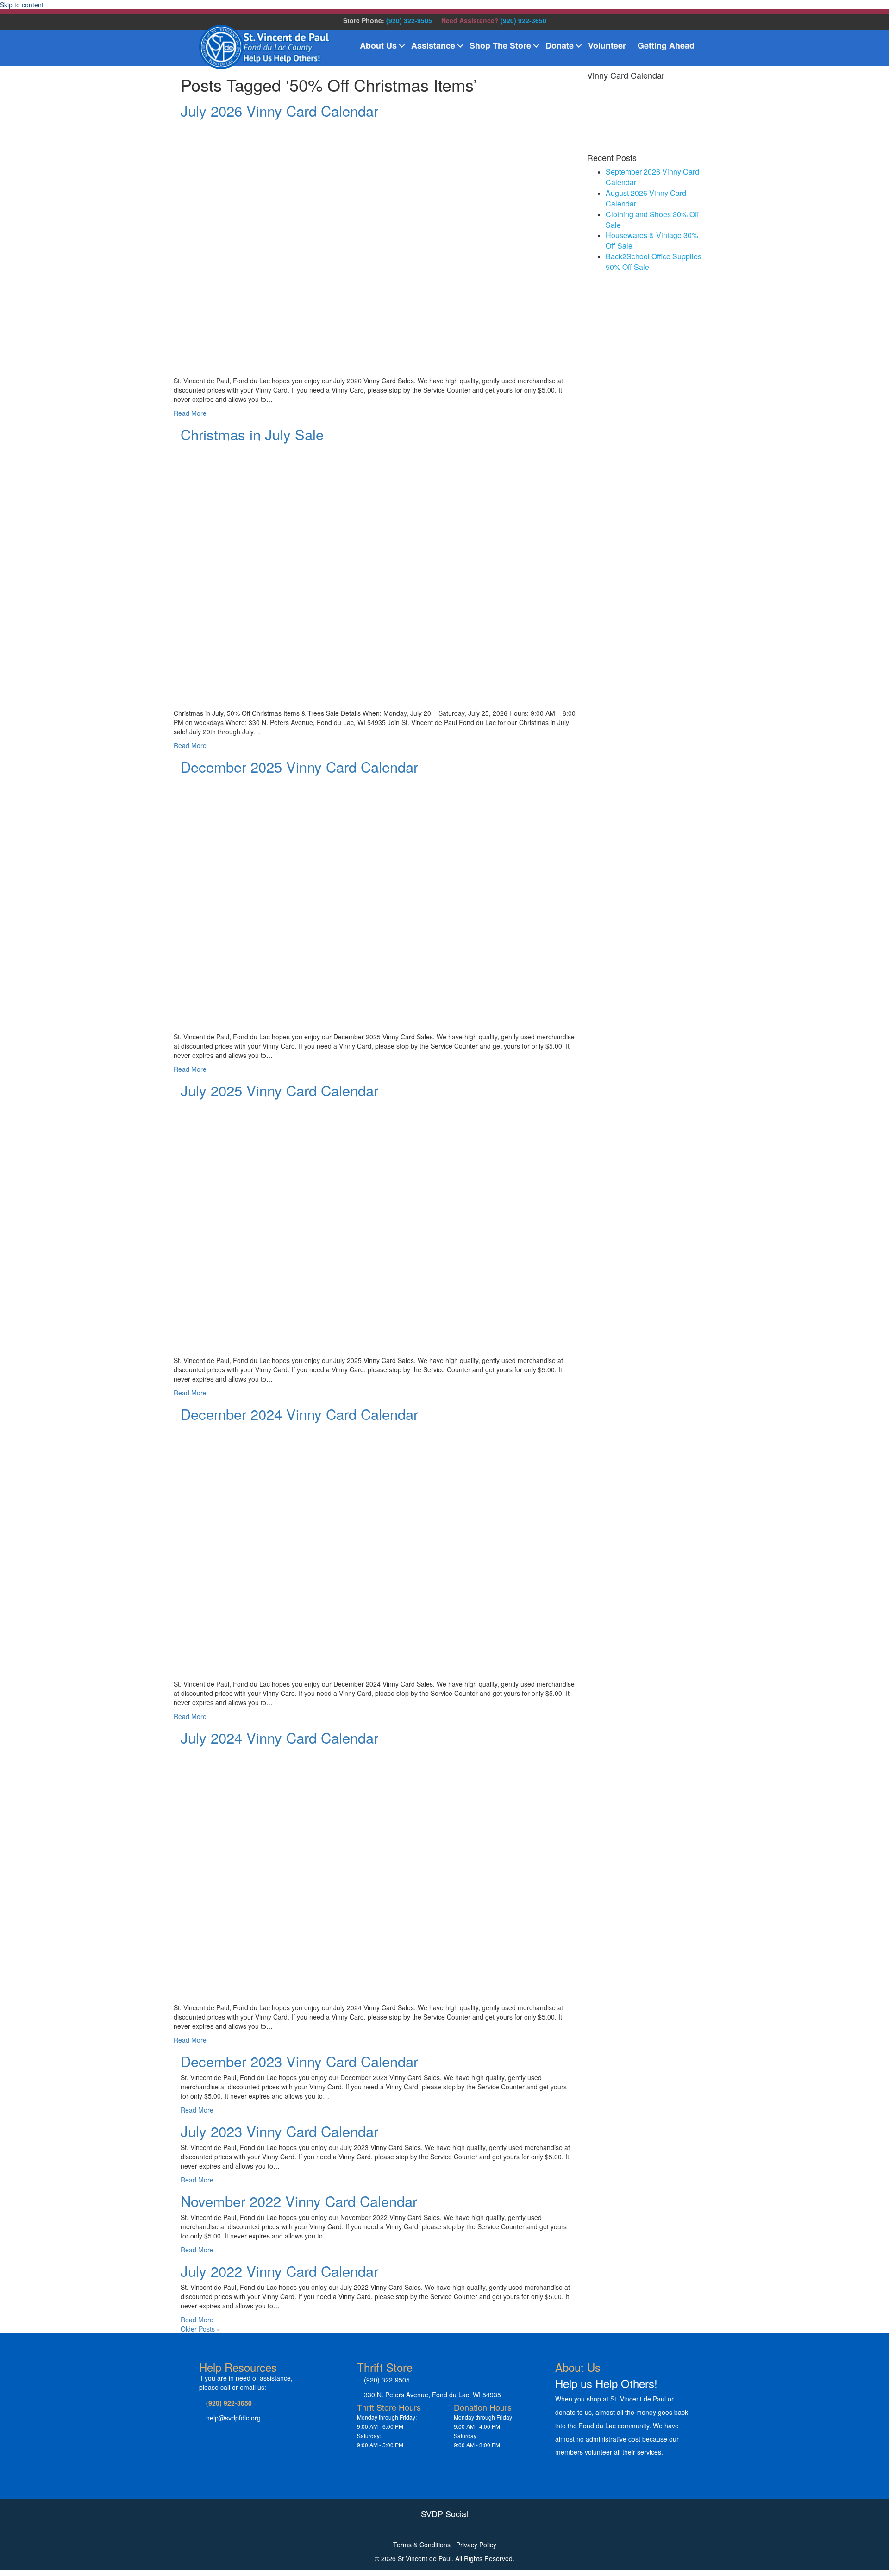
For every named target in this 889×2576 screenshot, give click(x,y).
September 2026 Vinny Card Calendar (652, 177)
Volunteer (607, 45)
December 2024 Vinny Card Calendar (299, 1414)
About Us (378, 45)
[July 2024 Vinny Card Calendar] (411, 1873)
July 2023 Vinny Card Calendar (279, 2131)
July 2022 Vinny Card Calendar (279, 2271)
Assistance (433, 45)
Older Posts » (200, 2329)
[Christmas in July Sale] (377, 569)
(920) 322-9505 (409, 20)
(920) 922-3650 (523, 20)
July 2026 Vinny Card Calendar (279, 110)
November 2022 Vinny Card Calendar (299, 2201)
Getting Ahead (666, 45)
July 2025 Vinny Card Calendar (279, 1090)
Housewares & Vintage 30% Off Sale (652, 240)
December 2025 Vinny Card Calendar (299, 766)
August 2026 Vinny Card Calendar (646, 198)
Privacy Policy (476, 2545)
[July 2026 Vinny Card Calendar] (411, 245)
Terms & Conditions (422, 2545)
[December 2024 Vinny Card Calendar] (411, 1549)
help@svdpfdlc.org (233, 2418)
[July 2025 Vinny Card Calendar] (411, 1225)
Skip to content (22, 5)
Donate (560, 45)
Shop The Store (500, 45)
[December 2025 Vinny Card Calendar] (411, 902)
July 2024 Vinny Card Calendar (279, 1737)
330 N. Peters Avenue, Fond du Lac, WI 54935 (432, 2395)
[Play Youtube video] (377, 560)
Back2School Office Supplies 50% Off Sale (654, 262)
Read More (190, 413)
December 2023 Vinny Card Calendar (299, 2061)
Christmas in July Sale (252, 434)
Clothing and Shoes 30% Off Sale (652, 219)
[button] (402, 46)
